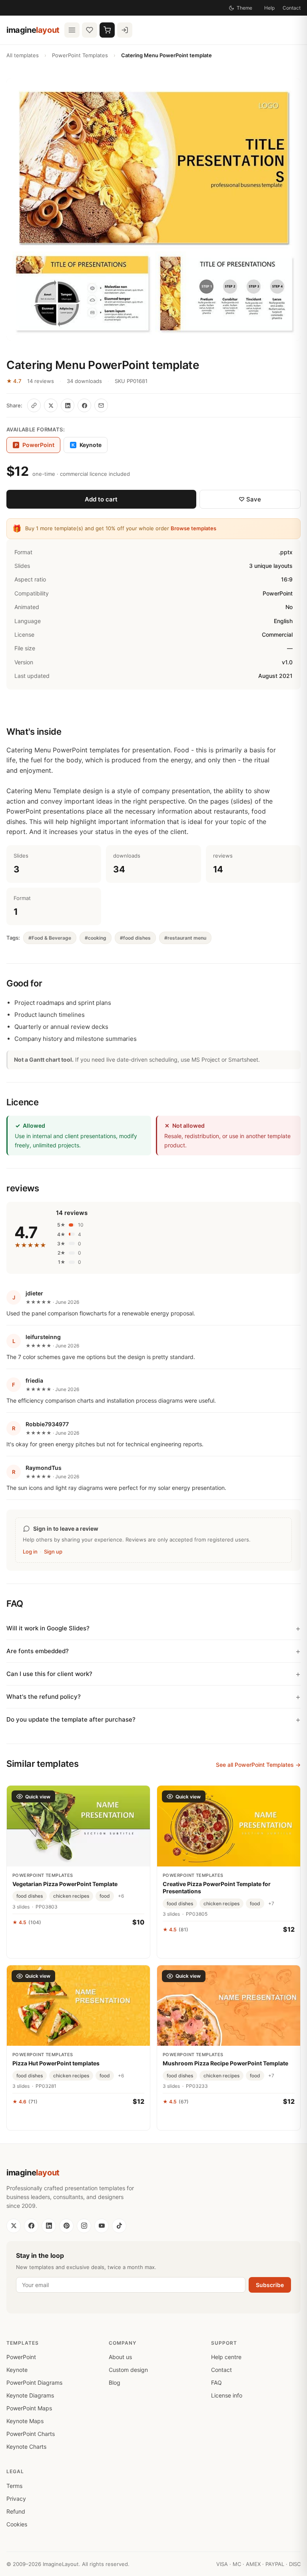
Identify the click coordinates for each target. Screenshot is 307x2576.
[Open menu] (72, 30)
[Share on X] (51, 405)
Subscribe (270, 2285)
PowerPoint (21, 2357)
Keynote (87, 445)
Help (269, 8)
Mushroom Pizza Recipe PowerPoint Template (225, 2063)
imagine (33, 30)
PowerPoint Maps (29, 2408)
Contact (292, 8)
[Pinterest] (66, 2226)
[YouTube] (102, 2226)
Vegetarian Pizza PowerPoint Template (65, 1884)
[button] (153, 209)
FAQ (216, 2383)
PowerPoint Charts (31, 2434)
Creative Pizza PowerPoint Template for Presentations (217, 1887)
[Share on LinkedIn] (68, 405)
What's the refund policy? (44, 1697)
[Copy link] (34, 405)
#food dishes (135, 938)
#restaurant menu (185, 938)
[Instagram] (84, 2226)
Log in (30, 1552)
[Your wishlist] (90, 30)
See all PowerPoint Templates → (258, 1765)
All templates (23, 55)
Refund (16, 2511)
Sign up (53, 1552)
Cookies (17, 2524)
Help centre (226, 2357)
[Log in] (125, 30)
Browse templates (193, 528)
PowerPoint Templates (80, 55)
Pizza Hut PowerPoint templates (56, 2063)
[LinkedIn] (49, 2226)
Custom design (128, 2370)
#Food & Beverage (50, 938)
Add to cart (101, 499)
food (105, 1896)
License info (227, 2395)
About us (120, 2357)
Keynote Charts (26, 2447)
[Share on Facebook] (84, 405)
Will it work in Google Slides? (48, 1628)
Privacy (16, 2499)
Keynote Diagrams (30, 2395)
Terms (14, 2486)
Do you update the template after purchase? (71, 1719)
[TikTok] (119, 2226)
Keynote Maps (25, 2421)
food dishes (30, 1896)
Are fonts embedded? (38, 1651)
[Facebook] (31, 2226)
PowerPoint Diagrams (34, 2383)
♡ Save (250, 499)
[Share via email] (101, 405)
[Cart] (107, 30)
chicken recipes (71, 1896)
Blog (115, 2383)
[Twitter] (14, 2226)
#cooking (96, 938)
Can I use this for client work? (49, 1674)
